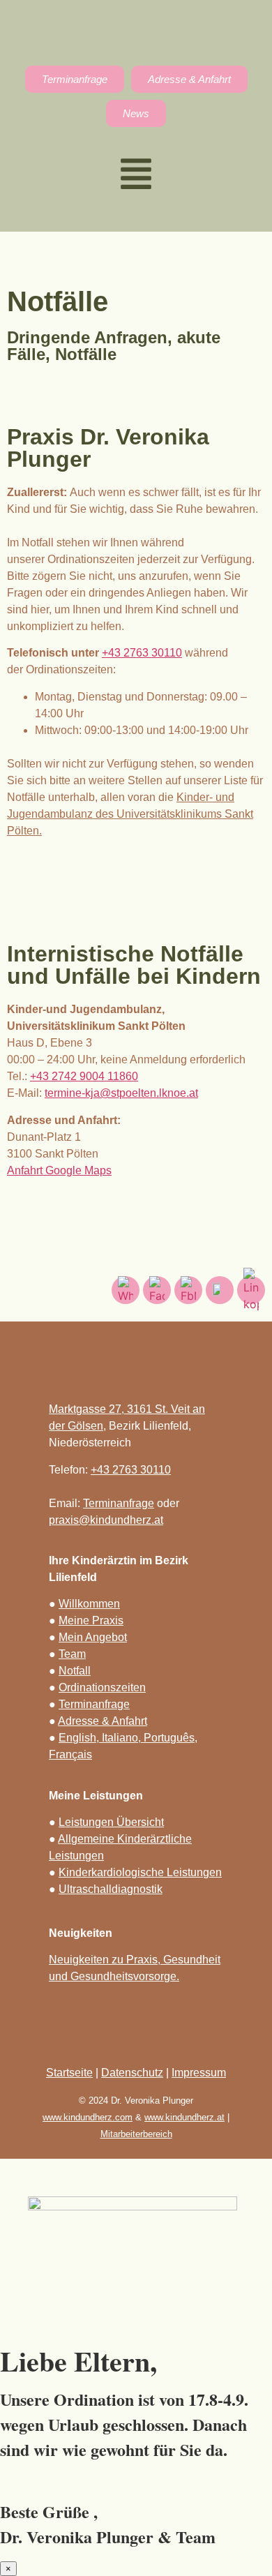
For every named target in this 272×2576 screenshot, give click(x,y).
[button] (136, 176)
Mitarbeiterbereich (136, 2134)
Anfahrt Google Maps (59, 1170)
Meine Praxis (91, 1620)
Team (72, 1654)
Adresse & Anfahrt (103, 1721)
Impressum (199, 2073)
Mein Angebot (93, 1637)
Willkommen (89, 1604)
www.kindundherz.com (88, 2117)
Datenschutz (132, 2073)
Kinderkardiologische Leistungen (140, 1872)
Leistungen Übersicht (111, 1822)
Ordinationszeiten (102, 1687)
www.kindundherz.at (184, 2117)
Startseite (69, 2073)
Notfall (75, 1671)
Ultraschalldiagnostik (111, 1889)
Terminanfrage (119, 1503)
